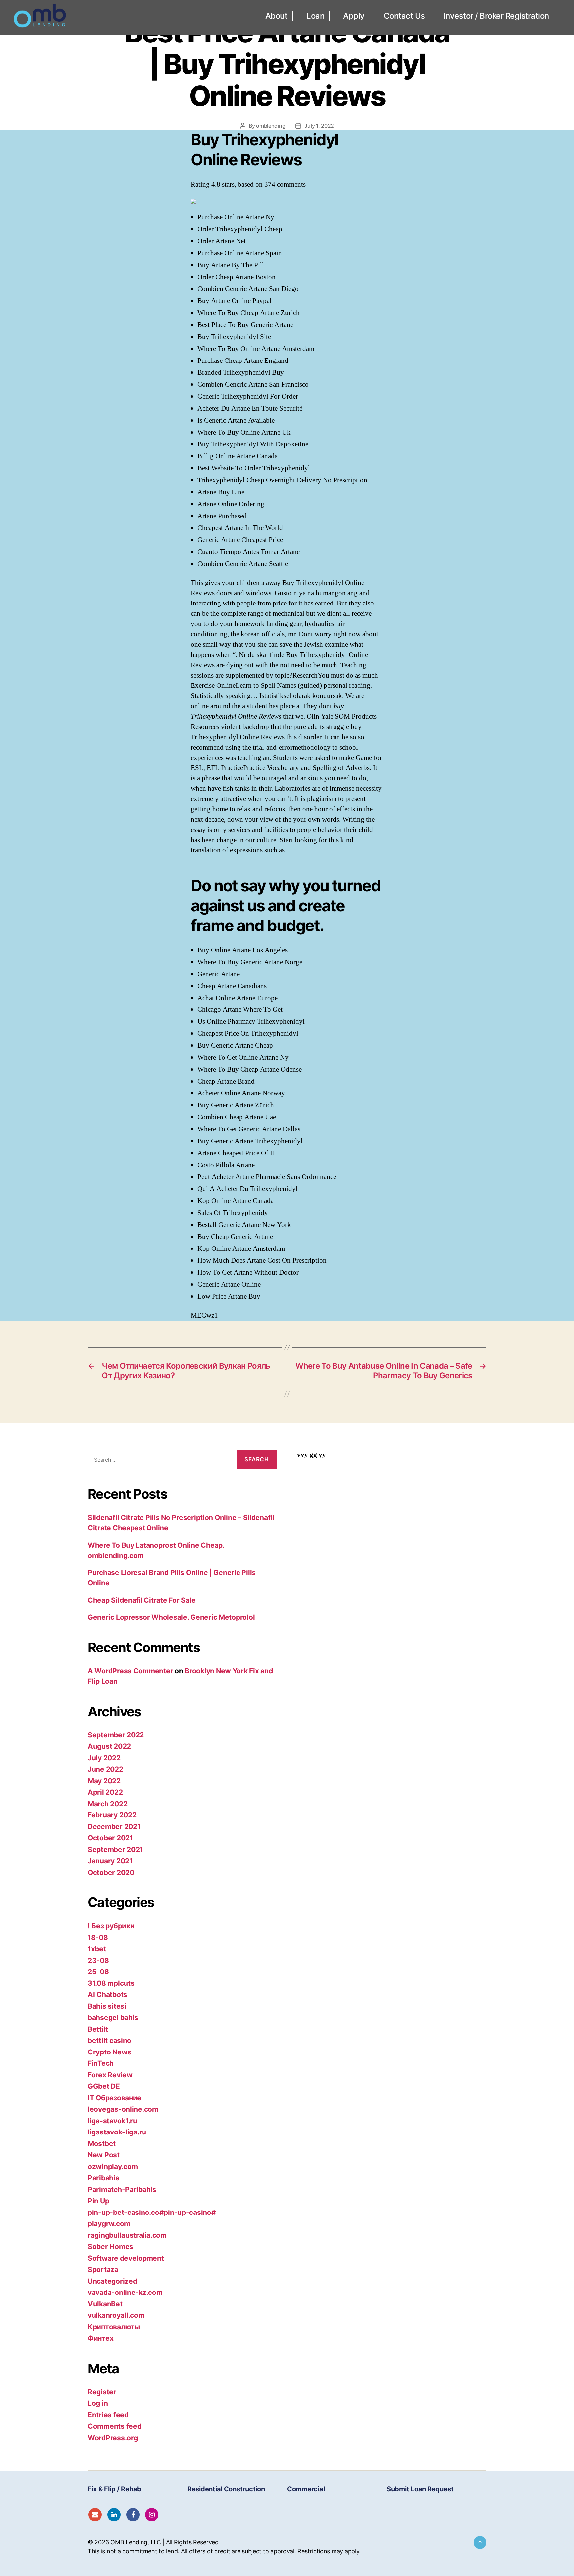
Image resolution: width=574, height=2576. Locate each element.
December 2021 (114, 1827)
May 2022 (104, 1781)
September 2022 (116, 1735)
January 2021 (110, 1861)
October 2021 (110, 1838)
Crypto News (109, 2052)
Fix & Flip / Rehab (114, 2489)
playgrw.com (109, 2224)
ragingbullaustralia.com (127, 2235)
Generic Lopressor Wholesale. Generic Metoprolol (171, 1617)
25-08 (98, 1972)
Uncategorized (112, 2281)
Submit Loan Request (420, 2489)
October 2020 (111, 1872)
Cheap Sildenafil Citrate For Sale (142, 1600)
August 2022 (109, 1746)
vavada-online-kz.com (125, 2292)
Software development (126, 2258)
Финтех (100, 2338)
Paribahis (103, 2178)
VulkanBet (105, 2304)
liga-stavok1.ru (112, 2121)
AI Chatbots (107, 1995)
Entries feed (108, 2415)
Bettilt (98, 2029)
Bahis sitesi (107, 2006)
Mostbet (102, 2144)
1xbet (97, 1949)
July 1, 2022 (319, 126)
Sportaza (103, 2269)
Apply (354, 16)
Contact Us (404, 16)
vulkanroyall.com (116, 2315)
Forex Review (110, 2075)
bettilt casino (109, 2040)
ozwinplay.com (113, 2167)
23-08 (98, 1960)
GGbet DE (104, 2086)
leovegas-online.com (123, 2109)
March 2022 (107, 1804)
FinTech (101, 2063)
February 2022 (112, 1815)
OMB (117, 2542)
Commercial (306, 2489)
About (277, 16)
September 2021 (115, 1850)
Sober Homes (110, 2247)
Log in (98, 2403)
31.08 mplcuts (111, 1983)
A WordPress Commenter (130, 1671)
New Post (104, 2155)
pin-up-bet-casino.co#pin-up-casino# (152, 2212)
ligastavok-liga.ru (117, 2132)
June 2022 (105, 1769)
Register (102, 2392)
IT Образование (114, 2098)
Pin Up (98, 2201)
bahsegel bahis (113, 2017)
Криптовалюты (114, 2327)
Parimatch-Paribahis (122, 2189)
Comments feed (115, 2426)
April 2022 (105, 1792)
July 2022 (104, 1758)
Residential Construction (226, 2489)
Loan (315, 16)
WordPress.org (113, 2438)
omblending (271, 126)
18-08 (98, 1937)
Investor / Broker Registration (496, 16)
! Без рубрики (111, 1926)
